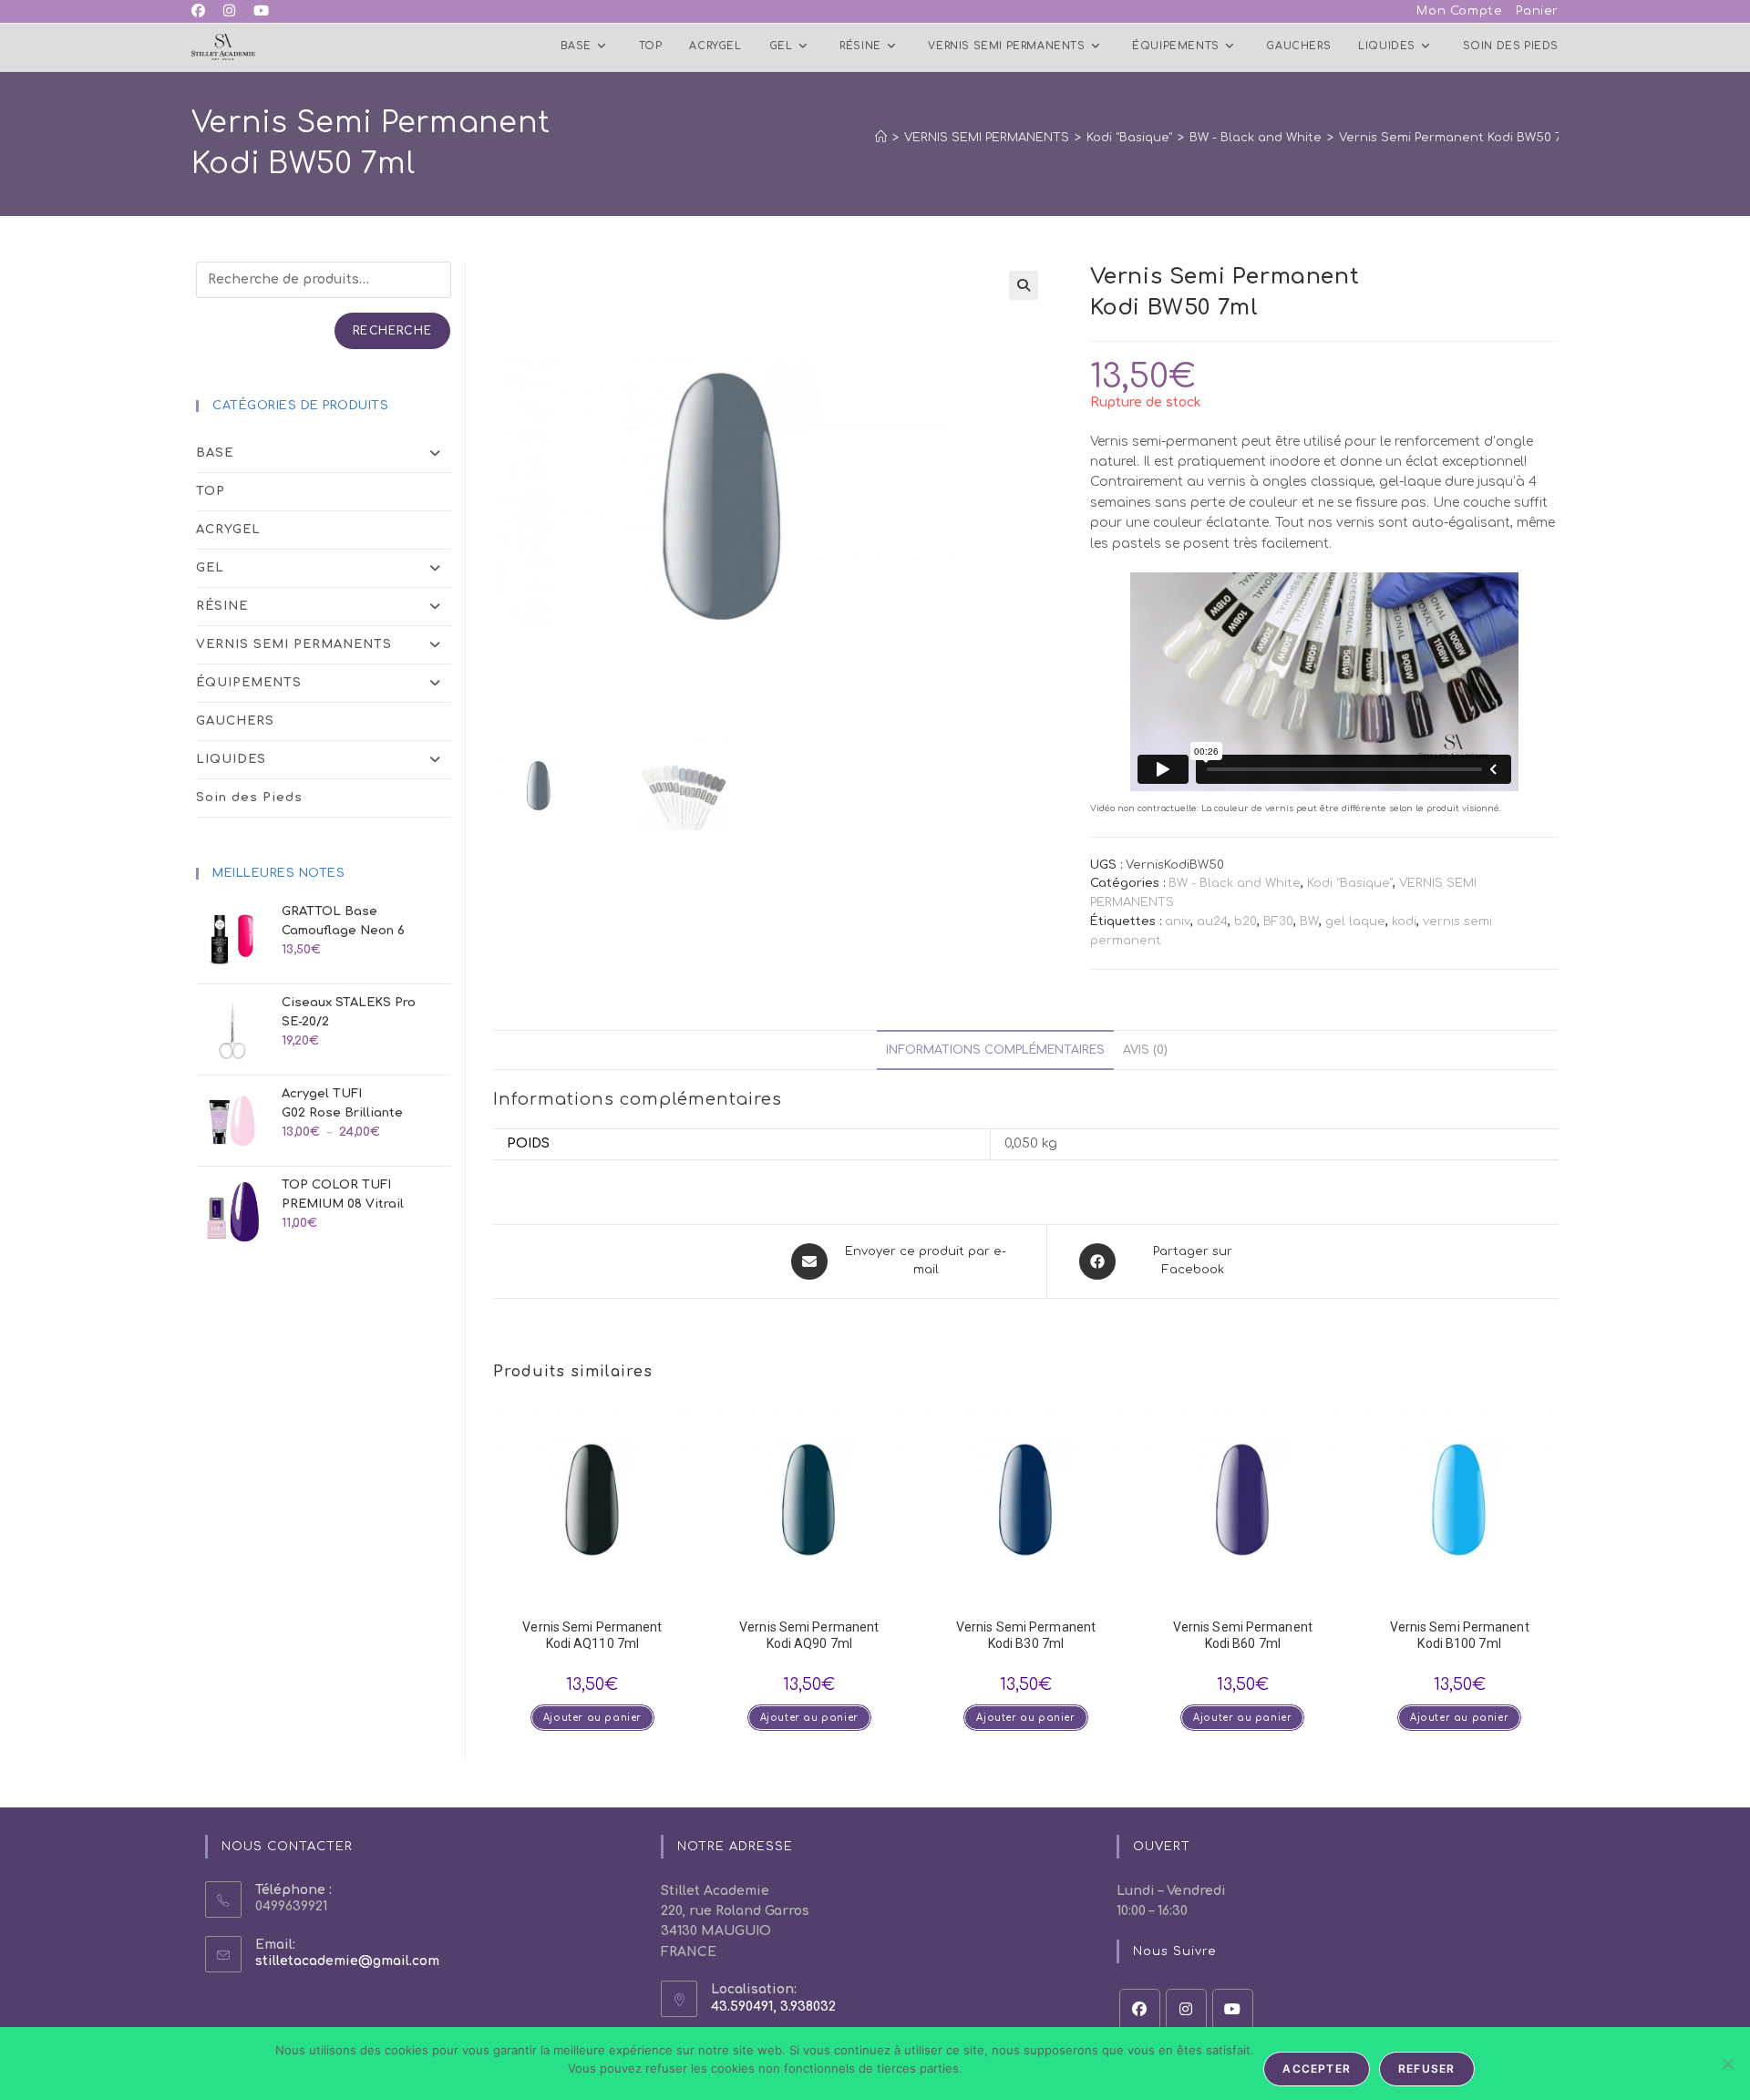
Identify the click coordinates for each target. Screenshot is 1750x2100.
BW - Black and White (1235, 883)
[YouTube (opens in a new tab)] (261, 12)
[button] (1024, 285)
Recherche (392, 331)
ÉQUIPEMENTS (249, 683)
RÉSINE (222, 606)
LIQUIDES (231, 759)
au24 (1212, 921)
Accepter (1317, 2069)
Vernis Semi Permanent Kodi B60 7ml (1243, 1635)
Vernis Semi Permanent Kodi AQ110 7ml (592, 1635)
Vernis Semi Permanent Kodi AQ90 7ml (809, 1635)
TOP (211, 491)
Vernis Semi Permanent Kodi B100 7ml (1460, 1635)
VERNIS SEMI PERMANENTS (294, 644)
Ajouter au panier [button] (592, 1718)
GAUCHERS (235, 721)
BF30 (1278, 921)
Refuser (1426, 2069)
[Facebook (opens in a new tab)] (203, 12)
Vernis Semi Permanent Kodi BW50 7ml (1457, 138)
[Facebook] (1140, 2009)
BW (1309, 921)
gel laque (1355, 921)
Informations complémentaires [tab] (995, 1050)
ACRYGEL (228, 530)
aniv (1178, 921)
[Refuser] (1727, 2064)
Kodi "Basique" (1350, 883)
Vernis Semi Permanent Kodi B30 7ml (1026, 1635)
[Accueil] (881, 138)
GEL (210, 568)
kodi (1404, 921)
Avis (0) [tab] (1145, 1050)
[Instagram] (1186, 2009)
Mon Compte (1459, 11)
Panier (1537, 11)
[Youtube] (1233, 2009)
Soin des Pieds (249, 798)
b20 (1246, 921)
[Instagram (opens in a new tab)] (229, 12)
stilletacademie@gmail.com (347, 1961)
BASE (215, 453)
